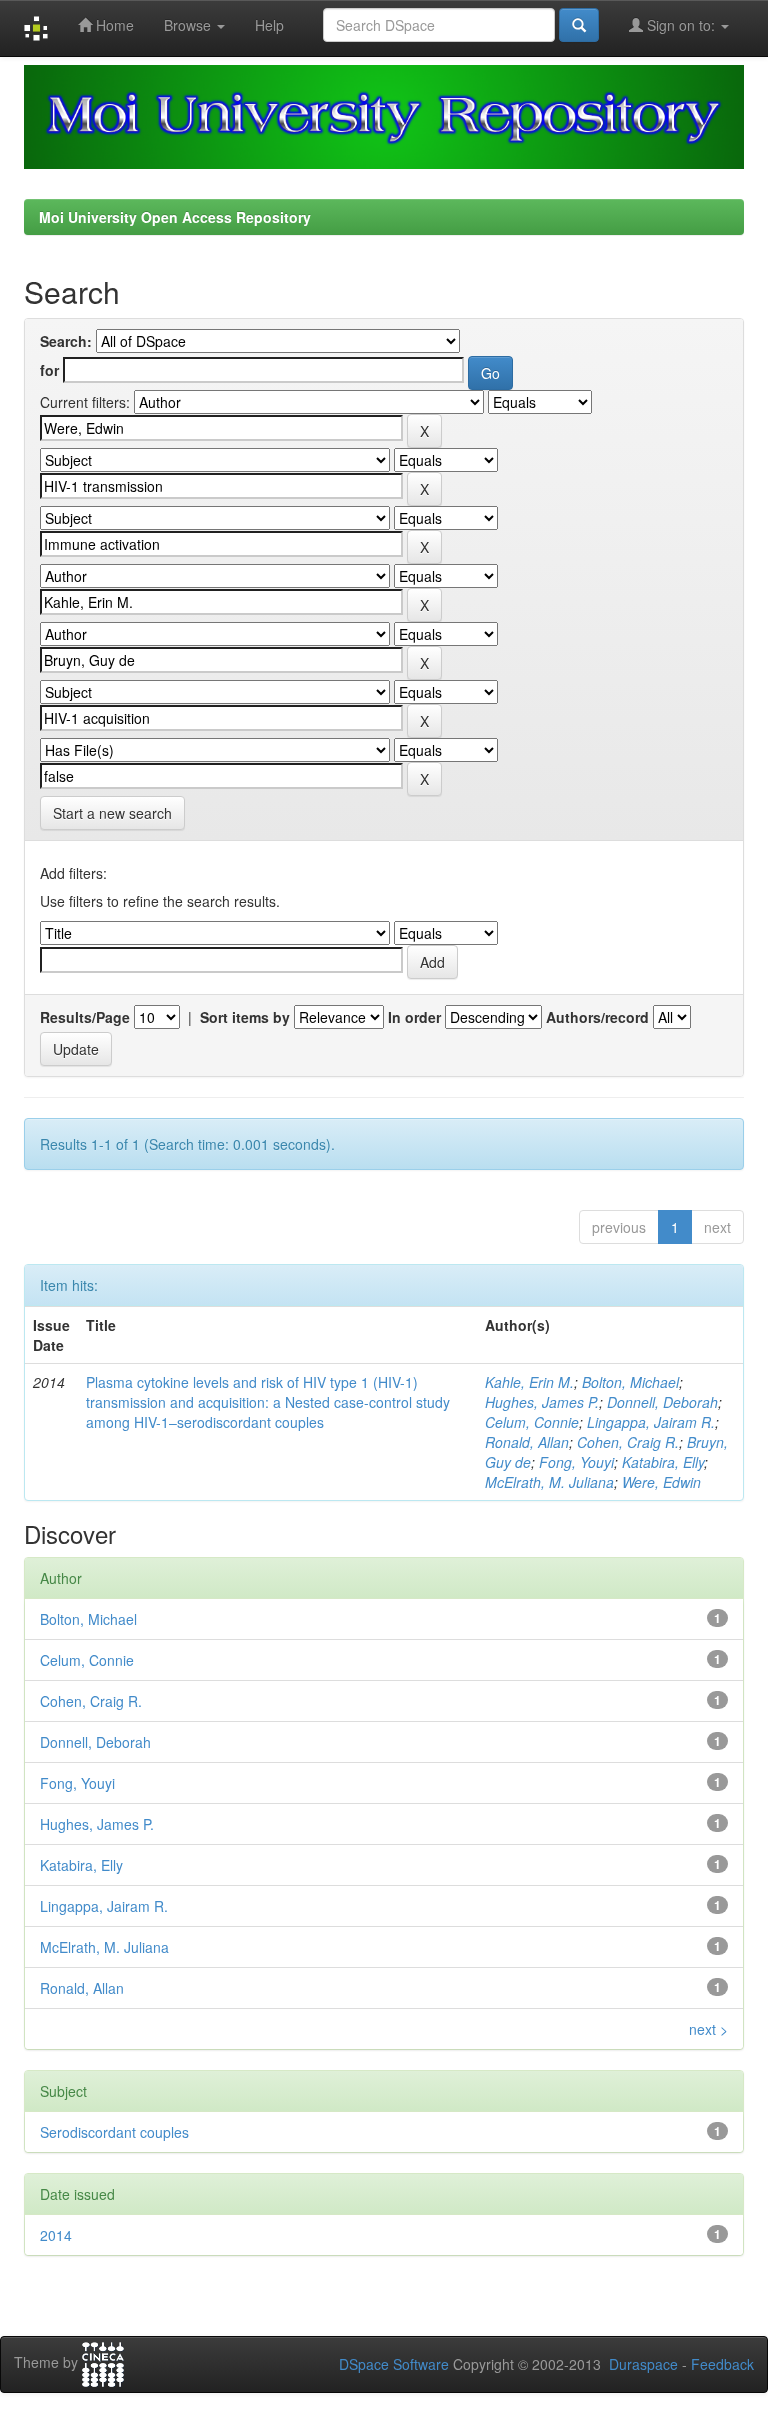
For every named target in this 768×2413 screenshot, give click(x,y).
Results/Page (85, 1017)
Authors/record (597, 1017)
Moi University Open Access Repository (175, 217)
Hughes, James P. (542, 1402)
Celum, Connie (532, 1422)
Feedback (722, 2364)
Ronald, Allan (527, 1442)
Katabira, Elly (663, 1462)
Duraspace (643, 2364)
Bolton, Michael (630, 1382)
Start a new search (112, 813)
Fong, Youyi (576, 1462)
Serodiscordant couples (114, 2132)
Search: (66, 341)
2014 (56, 2235)
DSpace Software (394, 2364)
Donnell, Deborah (662, 1402)
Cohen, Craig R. (628, 1442)
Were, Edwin (661, 1482)
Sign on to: (681, 25)
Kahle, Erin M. (529, 1382)
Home (113, 25)
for (49, 370)
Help (269, 25)
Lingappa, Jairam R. (651, 1422)
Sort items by (245, 1017)
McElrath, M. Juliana (549, 1482)
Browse (189, 25)
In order (414, 1017)
